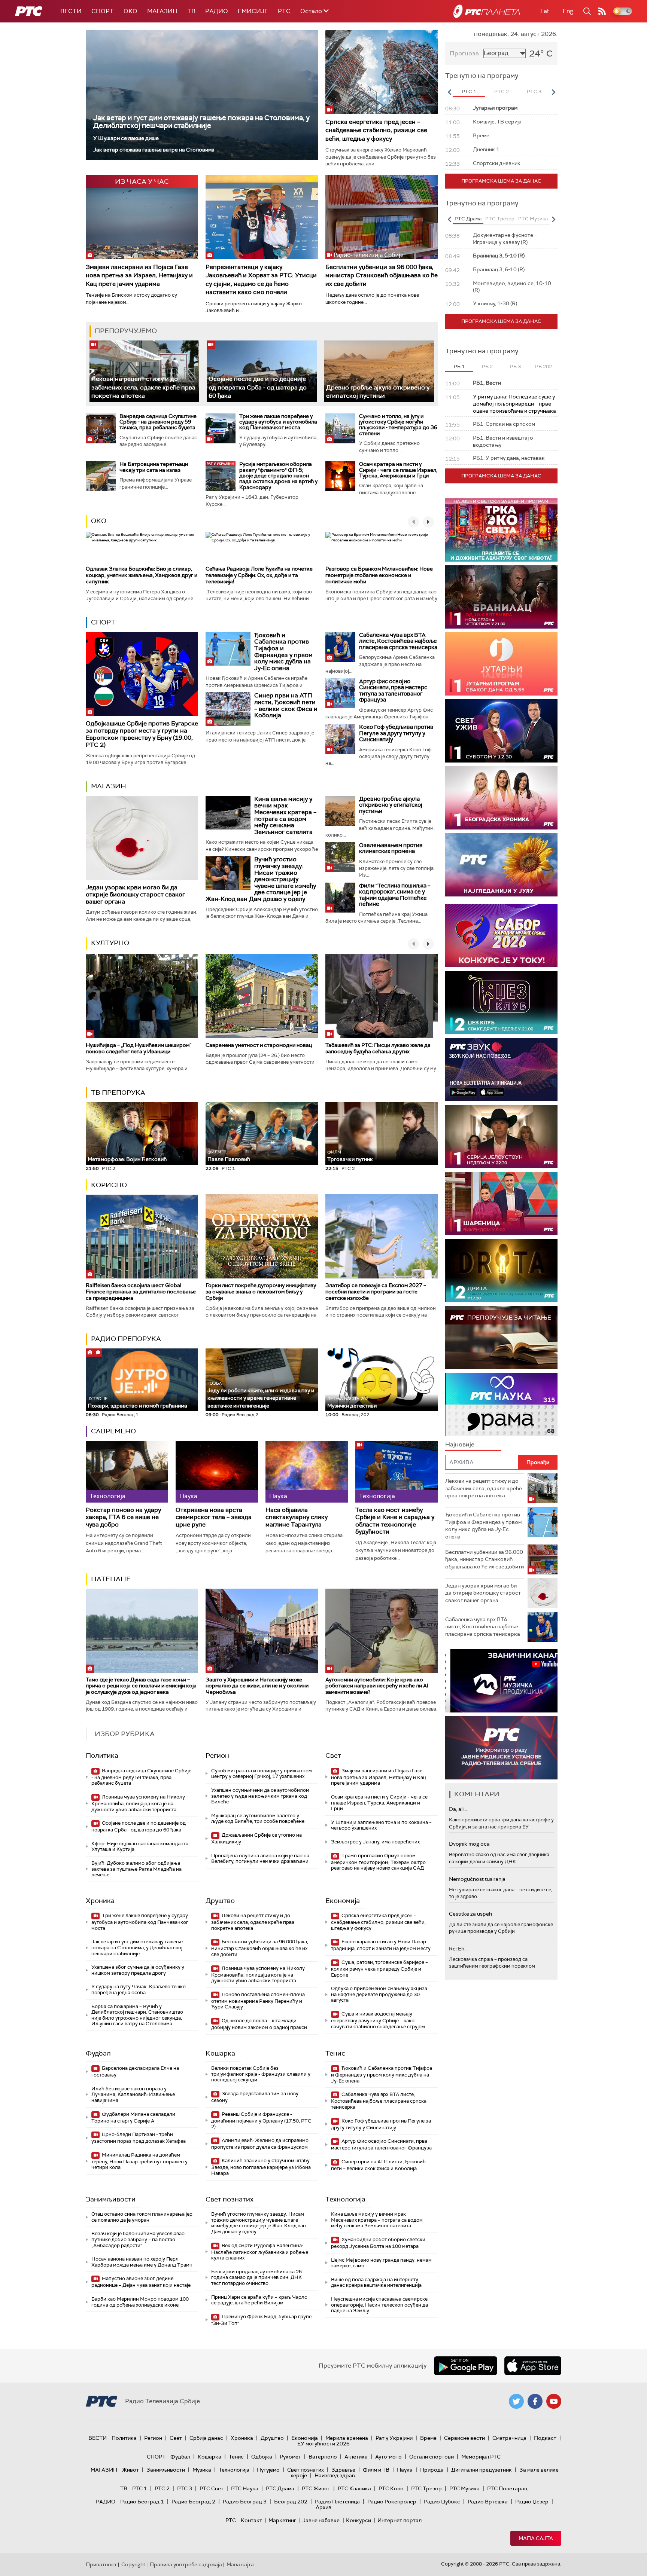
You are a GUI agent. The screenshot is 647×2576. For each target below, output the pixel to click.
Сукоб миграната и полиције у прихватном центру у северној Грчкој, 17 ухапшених (262, 1774)
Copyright (133, 2564)
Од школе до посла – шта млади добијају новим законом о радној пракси (259, 2024)
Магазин (162, 11)
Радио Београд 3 (245, 2502)
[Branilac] (501, 597)
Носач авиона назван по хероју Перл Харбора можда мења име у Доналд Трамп (142, 2262)
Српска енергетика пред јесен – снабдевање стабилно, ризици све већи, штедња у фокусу (376, 130)
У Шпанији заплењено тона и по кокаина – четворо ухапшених (381, 1825)
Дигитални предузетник (482, 2470)
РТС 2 (162, 2488)
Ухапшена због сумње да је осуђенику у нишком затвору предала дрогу (138, 1970)
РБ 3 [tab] (515, 366)
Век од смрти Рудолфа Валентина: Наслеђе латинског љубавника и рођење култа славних (260, 2252)
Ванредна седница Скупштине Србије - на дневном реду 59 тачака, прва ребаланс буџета (158, 422)
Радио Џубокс (442, 2502)
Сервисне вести (464, 2438)
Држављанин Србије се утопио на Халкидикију (256, 1838)
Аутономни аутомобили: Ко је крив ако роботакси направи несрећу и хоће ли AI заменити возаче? (377, 1686)
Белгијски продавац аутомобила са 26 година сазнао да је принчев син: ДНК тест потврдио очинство (256, 2277)
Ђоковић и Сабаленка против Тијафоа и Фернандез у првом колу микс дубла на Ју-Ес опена (283, 652)
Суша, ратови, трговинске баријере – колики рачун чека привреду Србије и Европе (379, 1969)
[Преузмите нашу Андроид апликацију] (465, 2366)
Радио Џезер (532, 2502)
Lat (545, 11)
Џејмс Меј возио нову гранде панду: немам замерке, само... (381, 2263)
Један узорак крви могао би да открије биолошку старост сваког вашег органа (135, 894)
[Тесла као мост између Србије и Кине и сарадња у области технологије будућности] (397, 1472)
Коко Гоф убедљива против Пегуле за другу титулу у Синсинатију (396, 733)
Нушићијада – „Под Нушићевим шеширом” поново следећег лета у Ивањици (139, 1048)
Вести (71, 11)
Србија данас (206, 2438)
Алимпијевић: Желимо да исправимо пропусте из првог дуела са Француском (260, 2144)
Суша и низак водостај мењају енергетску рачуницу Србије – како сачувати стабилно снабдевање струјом (378, 2020)
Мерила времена (347, 2438)
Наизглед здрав (335, 2475)
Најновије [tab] (460, 1444)
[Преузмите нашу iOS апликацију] (533, 2366)
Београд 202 (291, 2502)
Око (99, 521)
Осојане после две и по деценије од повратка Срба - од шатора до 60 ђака (258, 387)
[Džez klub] (501, 1003)
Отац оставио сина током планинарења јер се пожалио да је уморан (142, 2217)
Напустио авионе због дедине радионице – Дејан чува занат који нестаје (141, 2282)
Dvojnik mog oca (469, 1844)
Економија (343, 1901)
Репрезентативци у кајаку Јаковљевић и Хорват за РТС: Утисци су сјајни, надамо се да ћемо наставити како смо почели (261, 279)
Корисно (109, 1185)
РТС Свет (212, 2488)
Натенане (111, 1579)
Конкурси (359, 2520)
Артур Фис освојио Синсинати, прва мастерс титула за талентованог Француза (393, 691)
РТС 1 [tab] (469, 91)
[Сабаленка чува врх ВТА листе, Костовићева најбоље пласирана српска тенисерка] (340, 647)
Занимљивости (111, 2199)
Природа (432, 2470)
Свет (333, 1755)
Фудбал (98, 2053)
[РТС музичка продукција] (501, 1681)
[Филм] (340, 898)
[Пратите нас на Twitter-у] (516, 2401)
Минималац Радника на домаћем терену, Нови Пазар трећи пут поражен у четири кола (139, 2161)
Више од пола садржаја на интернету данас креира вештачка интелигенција (376, 2282)
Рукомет (290, 2457)
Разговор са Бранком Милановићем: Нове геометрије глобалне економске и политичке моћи (379, 575)
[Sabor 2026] (501, 936)
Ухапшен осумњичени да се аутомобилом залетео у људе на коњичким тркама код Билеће (260, 1796)
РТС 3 (185, 2488)
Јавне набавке (321, 2520)
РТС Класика (354, 2488)
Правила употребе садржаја (186, 2564)
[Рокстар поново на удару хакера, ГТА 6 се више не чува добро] (127, 1472)
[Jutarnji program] (501, 664)
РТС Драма (280, 2488)
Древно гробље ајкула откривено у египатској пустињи (378, 392)
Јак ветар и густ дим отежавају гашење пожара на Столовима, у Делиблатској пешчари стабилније (201, 122)
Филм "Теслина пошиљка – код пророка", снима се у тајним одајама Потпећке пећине (395, 895)
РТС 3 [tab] (534, 91)
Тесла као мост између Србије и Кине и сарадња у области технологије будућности (395, 1521)
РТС (284, 11)
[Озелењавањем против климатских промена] (340, 857)
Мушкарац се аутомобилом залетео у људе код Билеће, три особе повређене (258, 1819)
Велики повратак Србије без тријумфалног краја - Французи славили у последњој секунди (261, 2074)
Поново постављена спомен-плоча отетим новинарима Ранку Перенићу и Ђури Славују (258, 2001)
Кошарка (220, 2053)
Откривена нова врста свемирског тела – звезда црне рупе (214, 1517)
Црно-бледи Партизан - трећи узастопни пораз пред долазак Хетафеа (139, 2138)
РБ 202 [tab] (543, 366)
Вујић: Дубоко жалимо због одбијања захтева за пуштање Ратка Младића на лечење (136, 1869)
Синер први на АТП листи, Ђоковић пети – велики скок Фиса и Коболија (286, 705)
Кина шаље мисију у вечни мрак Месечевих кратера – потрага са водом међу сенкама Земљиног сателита (285, 815)
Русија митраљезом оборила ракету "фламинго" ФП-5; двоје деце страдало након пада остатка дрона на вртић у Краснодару (278, 476)
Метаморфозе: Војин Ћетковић (127, 1159)
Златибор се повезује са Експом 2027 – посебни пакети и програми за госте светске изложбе (376, 1292)
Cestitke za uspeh (470, 1914)
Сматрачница (509, 2438)
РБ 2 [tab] (487, 366)
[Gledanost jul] (501, 865)
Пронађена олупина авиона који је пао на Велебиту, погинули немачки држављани (260, 1859)
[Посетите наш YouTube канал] (554, 2401)
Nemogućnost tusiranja (477, 1879)
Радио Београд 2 (193, 2502)
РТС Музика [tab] (533, 219)
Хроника (100, 1901)
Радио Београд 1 (142, 2502)
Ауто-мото (388, 2457)
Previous (449, 92)
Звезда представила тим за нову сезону (255, 2097)
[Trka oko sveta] (501, 530)
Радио (217, 11)
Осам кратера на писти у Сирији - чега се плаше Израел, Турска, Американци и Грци (398, 470)
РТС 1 (140, 2488)
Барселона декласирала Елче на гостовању (135, 2071)
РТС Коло (391, 2488)
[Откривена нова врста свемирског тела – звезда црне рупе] (217, 1472)
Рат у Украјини (394, 2438)
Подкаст (545, 2438)
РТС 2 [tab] (502, 91)
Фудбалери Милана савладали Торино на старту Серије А (133, 2117)
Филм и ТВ (376, 2470)
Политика (102, 1755)
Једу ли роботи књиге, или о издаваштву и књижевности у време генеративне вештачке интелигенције (261, 1395)
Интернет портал (400, 2520)
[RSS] (602, 11)
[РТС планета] (487, 11)
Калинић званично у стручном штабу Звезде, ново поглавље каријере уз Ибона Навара (261, 2167)
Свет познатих (230, 2199)
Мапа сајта (536, 2538)
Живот (130, 2470)
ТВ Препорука (118, 1093)
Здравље (343, 2470)
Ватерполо (323, 2457)
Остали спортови (432, 2457)
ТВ (191, 11)
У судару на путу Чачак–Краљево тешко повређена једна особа (139, 1990)
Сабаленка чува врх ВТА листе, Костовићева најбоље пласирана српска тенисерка (398, 641)
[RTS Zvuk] (501, 1069)
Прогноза (464, 53)
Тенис (335, 2053)
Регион (217, 1755)
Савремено (113, 1431)
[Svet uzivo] (501, 731)
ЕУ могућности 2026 (323, 2444)
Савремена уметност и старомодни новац (259, 1045)
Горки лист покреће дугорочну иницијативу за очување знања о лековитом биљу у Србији (261, 1292)
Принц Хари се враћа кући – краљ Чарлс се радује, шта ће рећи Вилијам (259, 2300)
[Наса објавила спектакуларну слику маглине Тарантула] (307, 1472)
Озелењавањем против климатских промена (391, 848)
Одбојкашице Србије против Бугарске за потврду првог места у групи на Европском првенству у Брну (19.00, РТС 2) (142, 734)
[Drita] (501, 1270)
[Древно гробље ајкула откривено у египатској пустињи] (379, 371)
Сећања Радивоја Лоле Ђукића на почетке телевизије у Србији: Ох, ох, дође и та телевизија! (259, 575)
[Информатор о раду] (501, 1748)
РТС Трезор (426, 2488)
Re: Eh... (458, 1949)
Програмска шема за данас (501, 181)
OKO (130, 11)
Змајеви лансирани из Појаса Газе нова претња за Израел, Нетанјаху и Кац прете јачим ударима (139, 275)
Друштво (220, 1901)
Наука (405, 2470)
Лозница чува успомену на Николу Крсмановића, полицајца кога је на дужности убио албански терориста (138, 1803)
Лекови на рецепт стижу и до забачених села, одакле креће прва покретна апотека (143, 387)
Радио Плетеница (337, 2502)
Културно (110, 943)
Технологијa (345, 2199)
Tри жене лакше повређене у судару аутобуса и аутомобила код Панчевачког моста (278, 422)
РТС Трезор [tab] (500, 219)
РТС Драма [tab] (468, 219)
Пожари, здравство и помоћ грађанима (137, 1402)
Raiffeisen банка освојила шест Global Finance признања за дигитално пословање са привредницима (141, 1292)
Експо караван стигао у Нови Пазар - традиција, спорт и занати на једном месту (381, 1945)
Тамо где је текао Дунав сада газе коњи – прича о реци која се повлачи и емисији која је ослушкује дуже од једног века (141, 1686)
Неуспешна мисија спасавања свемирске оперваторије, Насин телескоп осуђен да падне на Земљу (379, 2305)
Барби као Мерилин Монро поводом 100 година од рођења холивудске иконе (140, 2302)
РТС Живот (316, 2488)
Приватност (101, 2564)
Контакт (251, 2520)
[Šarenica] (501, 1203)
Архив (323, 2507)
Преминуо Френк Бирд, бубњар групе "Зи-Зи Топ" (261, 2320)
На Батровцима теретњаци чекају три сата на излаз (154, 467)
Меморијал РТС (481, 2457)
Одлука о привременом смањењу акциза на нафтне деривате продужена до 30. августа (379, 1994)
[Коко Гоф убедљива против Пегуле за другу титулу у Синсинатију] (340, 739)
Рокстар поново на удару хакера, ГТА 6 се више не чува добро (123, 1517)
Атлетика (356, 2457)
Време (428, 2438)
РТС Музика (464, 2488)
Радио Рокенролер (392, 2502)
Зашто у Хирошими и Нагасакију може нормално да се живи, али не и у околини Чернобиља (257, 1686)
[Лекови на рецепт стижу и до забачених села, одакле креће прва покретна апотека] (144, 371)
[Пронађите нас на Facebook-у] (535, 2401)
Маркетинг (282, 2520)
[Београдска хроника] (501, 798)
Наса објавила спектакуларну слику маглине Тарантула (297, 1517)
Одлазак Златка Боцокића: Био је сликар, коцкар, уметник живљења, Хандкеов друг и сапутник (142, 575)
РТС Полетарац (507, 2488)
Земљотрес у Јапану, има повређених (375, 1842)
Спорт (103, 11)
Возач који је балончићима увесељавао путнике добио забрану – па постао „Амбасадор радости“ (138, 2239)
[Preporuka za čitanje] (501, 1337)
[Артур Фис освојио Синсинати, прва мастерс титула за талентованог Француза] (340, 693)
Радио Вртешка (488, 2502)
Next (553, 92)
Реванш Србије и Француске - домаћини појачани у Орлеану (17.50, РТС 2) (261, 2120)
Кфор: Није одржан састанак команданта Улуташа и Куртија (140, 1847)
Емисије (253, 11)
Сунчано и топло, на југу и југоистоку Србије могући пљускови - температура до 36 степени (398, 425)
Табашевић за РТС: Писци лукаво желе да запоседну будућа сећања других (378, 1048)
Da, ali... (458, 1809)
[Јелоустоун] (501, 1136)
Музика (202, 2470)
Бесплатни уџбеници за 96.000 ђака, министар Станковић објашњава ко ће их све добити (382, 275)
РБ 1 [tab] (459, 366)
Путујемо (268, 2470)
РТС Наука (245, 2488)
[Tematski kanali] (501, 1404)
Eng (568, 11)
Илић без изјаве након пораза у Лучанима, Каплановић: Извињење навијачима (133, 2094)
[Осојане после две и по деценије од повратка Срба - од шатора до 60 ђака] (262, 371)
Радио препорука (126, 1339)
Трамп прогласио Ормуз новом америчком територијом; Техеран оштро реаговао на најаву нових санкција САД (378, 1862)
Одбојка (262, 2457)
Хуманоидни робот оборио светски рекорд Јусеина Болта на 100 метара (378, 2243)
